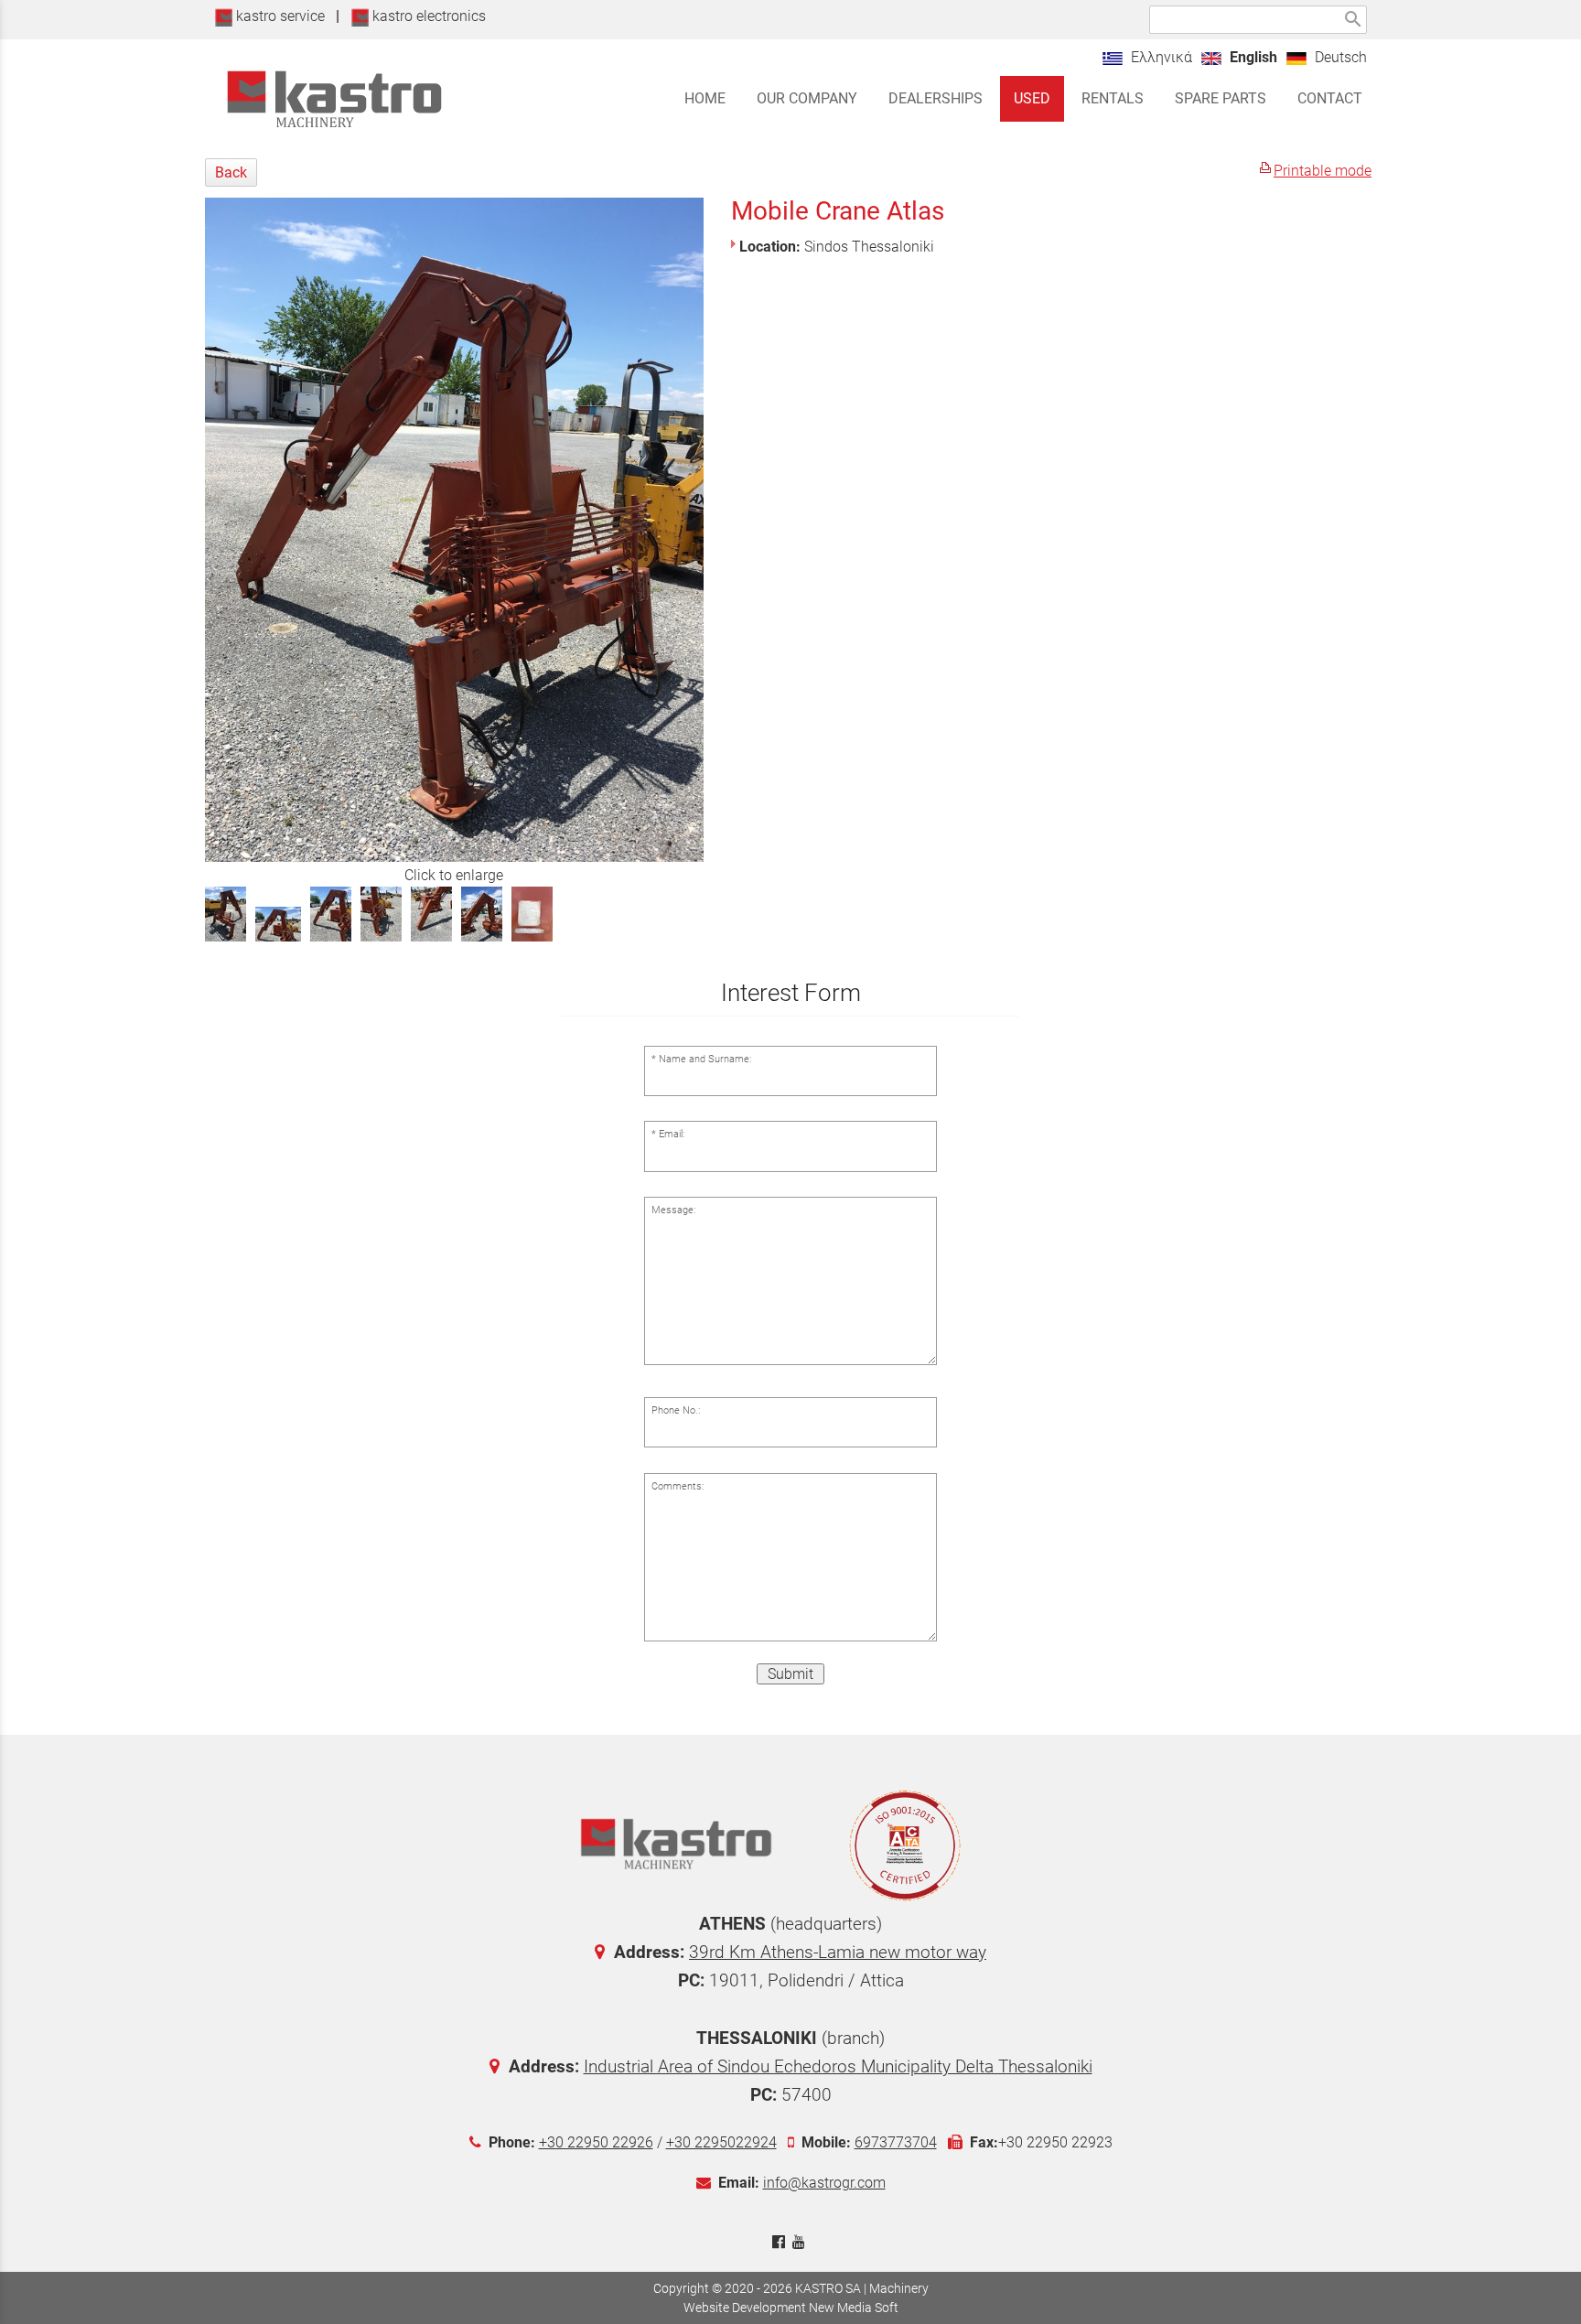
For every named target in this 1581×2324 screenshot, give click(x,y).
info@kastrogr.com (824, 2183)
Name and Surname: (705, 1059)
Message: (673, 1210)
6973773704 (896, 2142)
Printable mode (1323, 171)
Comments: (678, 1486)
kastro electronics (427, 16)
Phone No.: (676, 1410)
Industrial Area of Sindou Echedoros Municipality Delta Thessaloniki (838, 2066)
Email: (672, 1134)
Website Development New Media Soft (791, 2308)
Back (231, 172)
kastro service (279, 16)
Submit (790, 1674)
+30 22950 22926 (596, 2142)
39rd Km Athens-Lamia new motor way (838, 1952)
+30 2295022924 (721, 2142)
